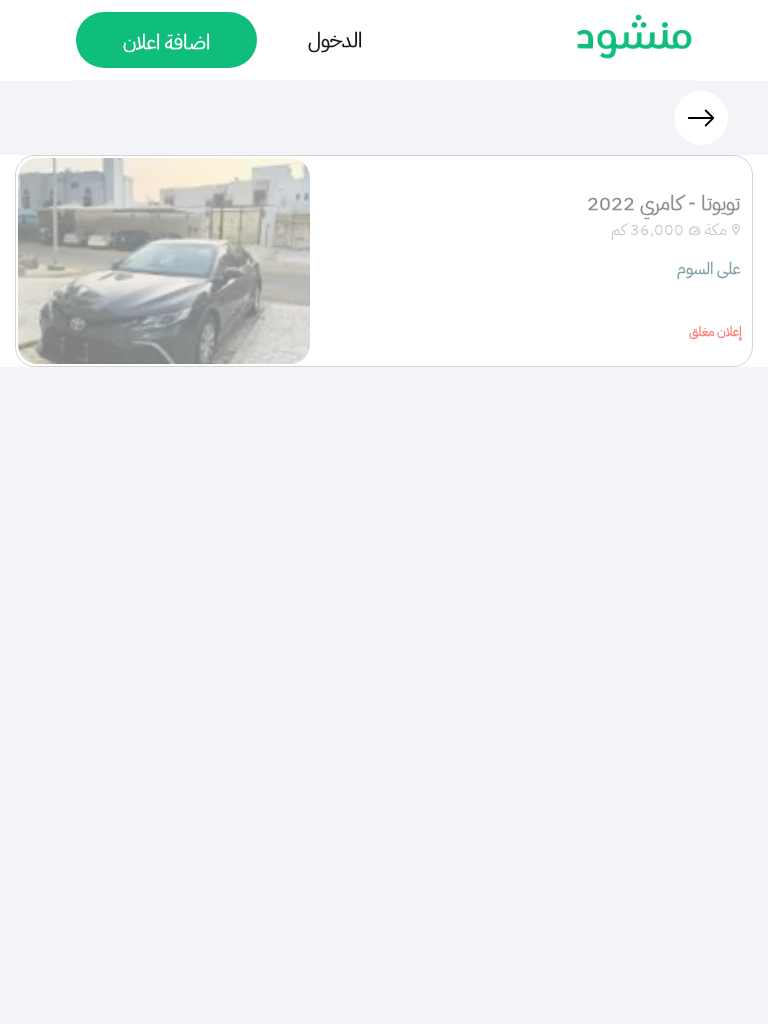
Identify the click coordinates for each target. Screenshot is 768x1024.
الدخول (335, 40)
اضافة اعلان (166, 42)
